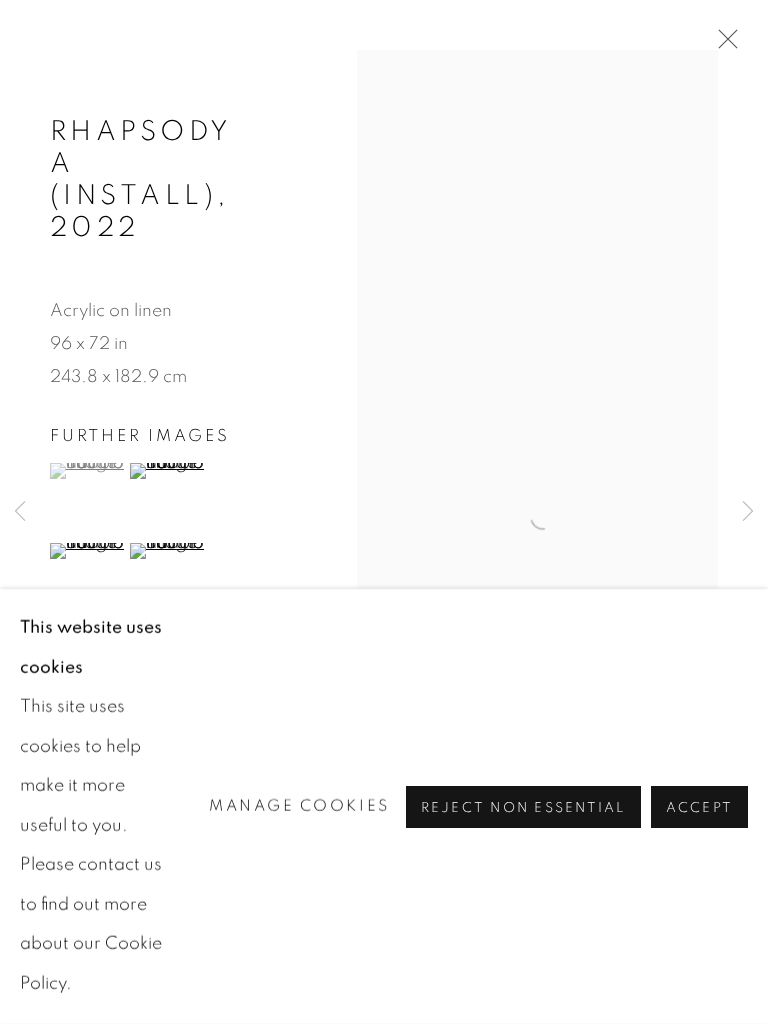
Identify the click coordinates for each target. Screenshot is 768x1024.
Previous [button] (20, 512)
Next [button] (748, 512)
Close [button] (723, 45)
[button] (87, 471)
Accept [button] (699, 807)
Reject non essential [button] (523, 807)
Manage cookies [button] (299, 806)
